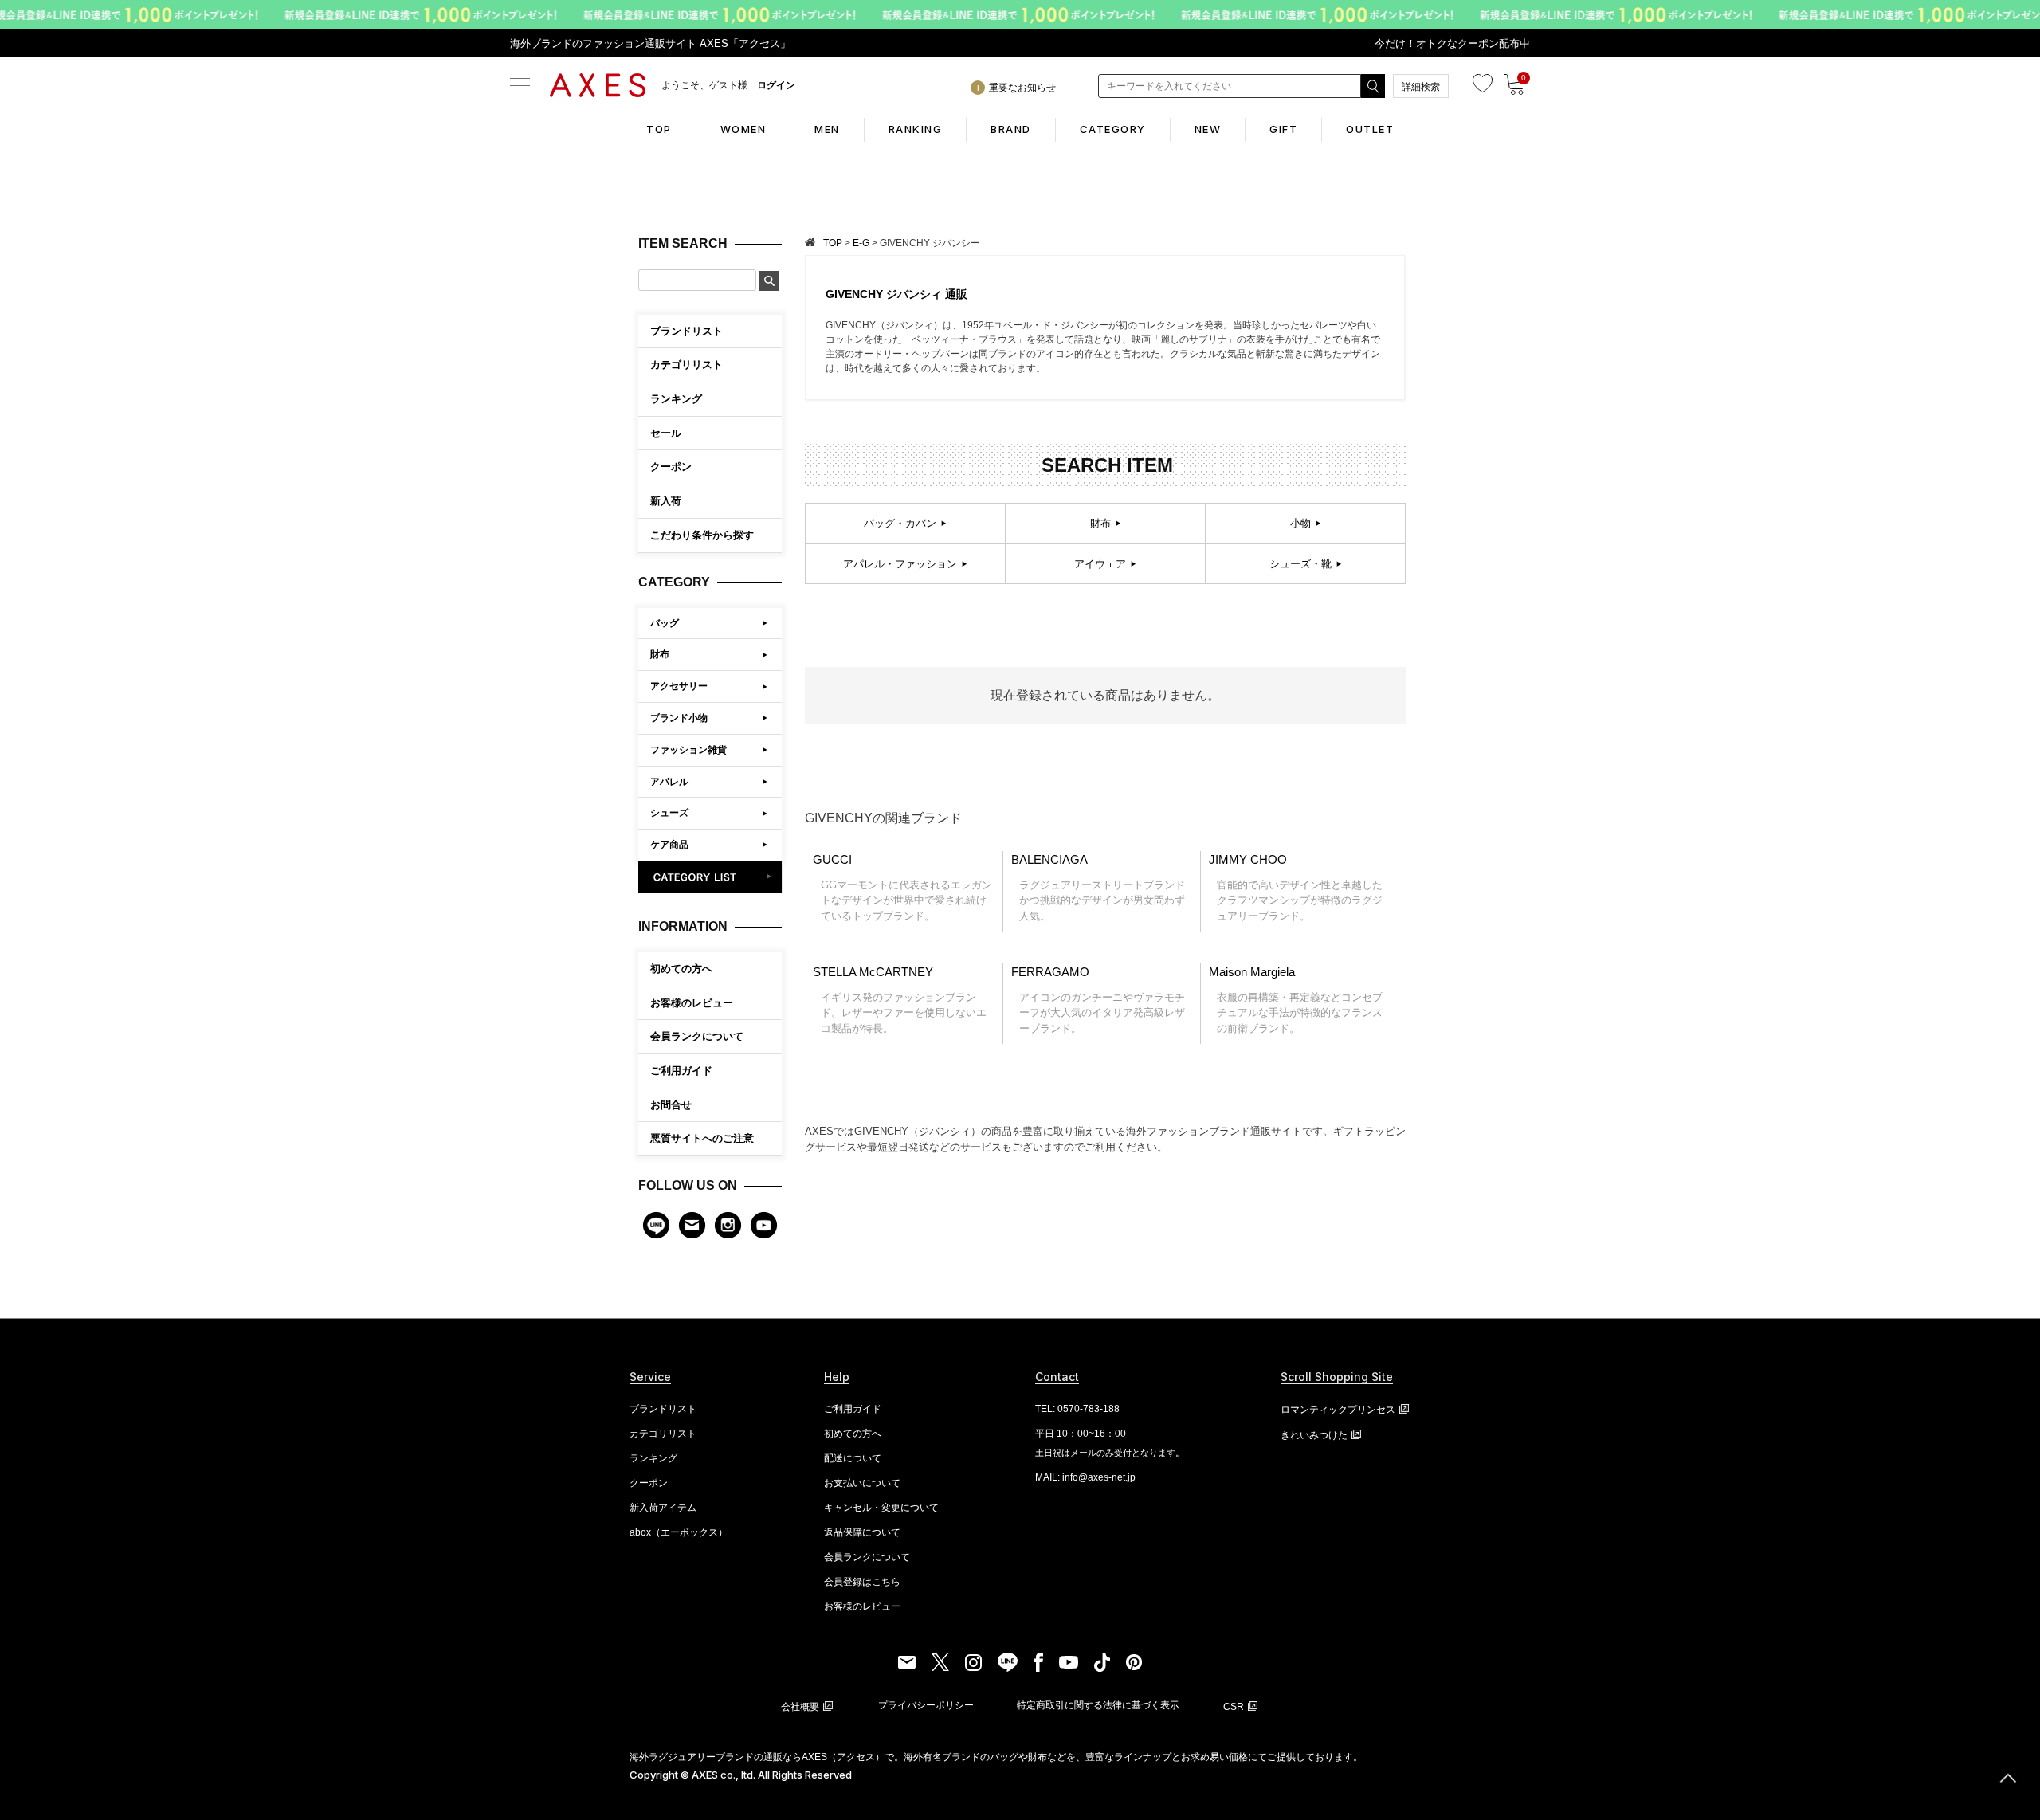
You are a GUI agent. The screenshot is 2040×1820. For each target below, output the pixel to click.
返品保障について (862, 1532)
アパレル (669, 782)
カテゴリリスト (663, 1434)
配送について (853, 1458)
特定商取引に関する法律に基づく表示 (1098, 1705)
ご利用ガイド (681, 1071)
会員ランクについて (697, 1036)
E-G (861, 243)
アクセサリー (679, 686)
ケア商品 (669, 845)
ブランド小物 (679, 718)
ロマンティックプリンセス (1338, 1410)
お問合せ (671, 1105)
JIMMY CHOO (1296, 887)
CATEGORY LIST (710, 877)
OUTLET (1370, 129)
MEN (827, 129)
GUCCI (902, 887)
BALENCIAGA (1098, 887)
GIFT (1283, 129)
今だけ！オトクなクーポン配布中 (1452, 43)
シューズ (669, 813)
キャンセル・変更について (881, 1508)
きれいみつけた (1314, 1435)
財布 (660, 654)
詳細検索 (1421, 87)
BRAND (1011, 129)
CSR (1234, 1707)
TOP (659, 129)
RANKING (916, 129)
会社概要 (800, 1707)
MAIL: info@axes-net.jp (1085, 1477)
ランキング (653, 1458)
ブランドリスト (663, 1409)
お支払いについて (862, 1483)
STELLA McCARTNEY (900, 1000)
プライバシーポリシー (926, 1705)
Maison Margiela (1296, 1000)
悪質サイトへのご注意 (702, 1138)
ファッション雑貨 (688, 750)
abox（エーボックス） (679, 1532)
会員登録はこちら (862, 1582)
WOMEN (743, 129)
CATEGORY (1113, 129)
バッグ (665, 623)
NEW (1208, 129)
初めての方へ (681, 969)
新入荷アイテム (663, 1508)
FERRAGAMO (1098, 1000)
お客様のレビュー (692, 1003)
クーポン (649, 1483)
